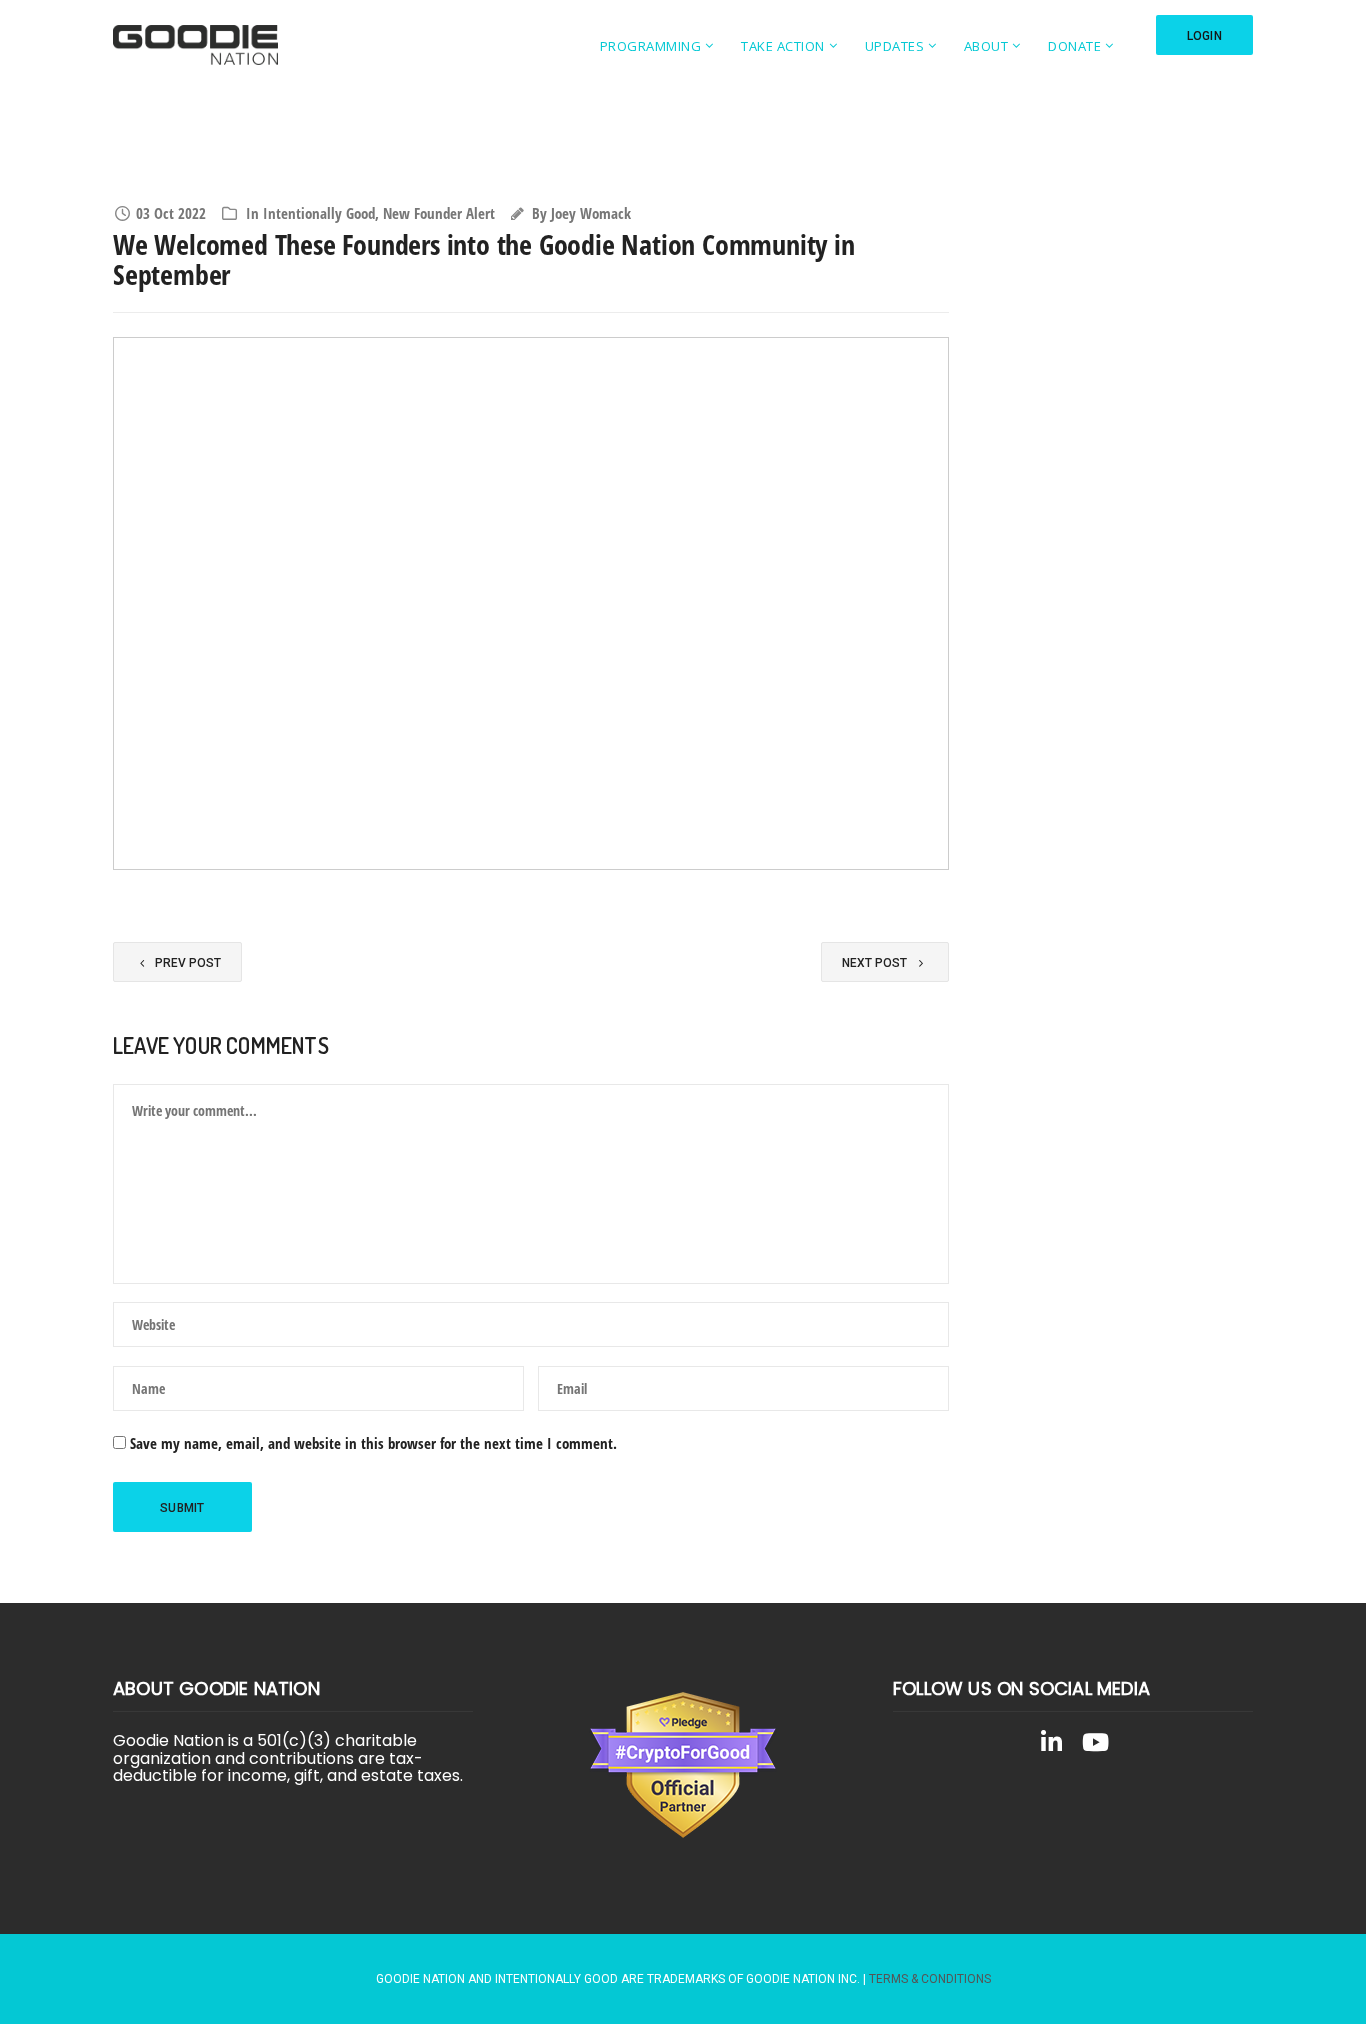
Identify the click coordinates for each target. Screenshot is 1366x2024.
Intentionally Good (319, 213)
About (986, 46)
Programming (651, 46)
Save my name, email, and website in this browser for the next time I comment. (373, 1443)
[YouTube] (1095, 1746)
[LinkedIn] (1051, 1746)
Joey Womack (591, 213)
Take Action (783, 46)
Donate (1074, 46)
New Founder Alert (439, 213)
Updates (895, 46)
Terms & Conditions (930, 1979)
